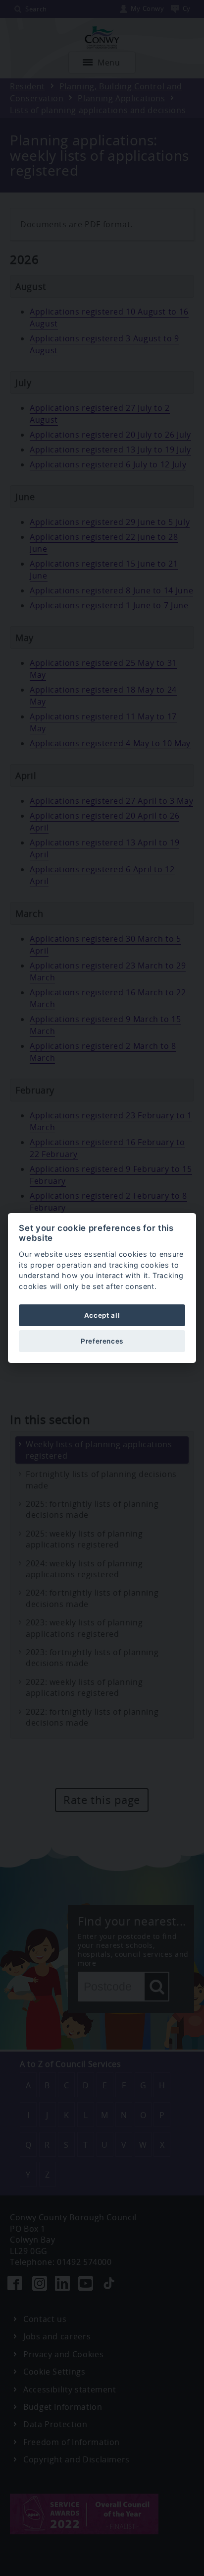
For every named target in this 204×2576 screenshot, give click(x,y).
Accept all (102, 1315)
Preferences (102, 1341)
